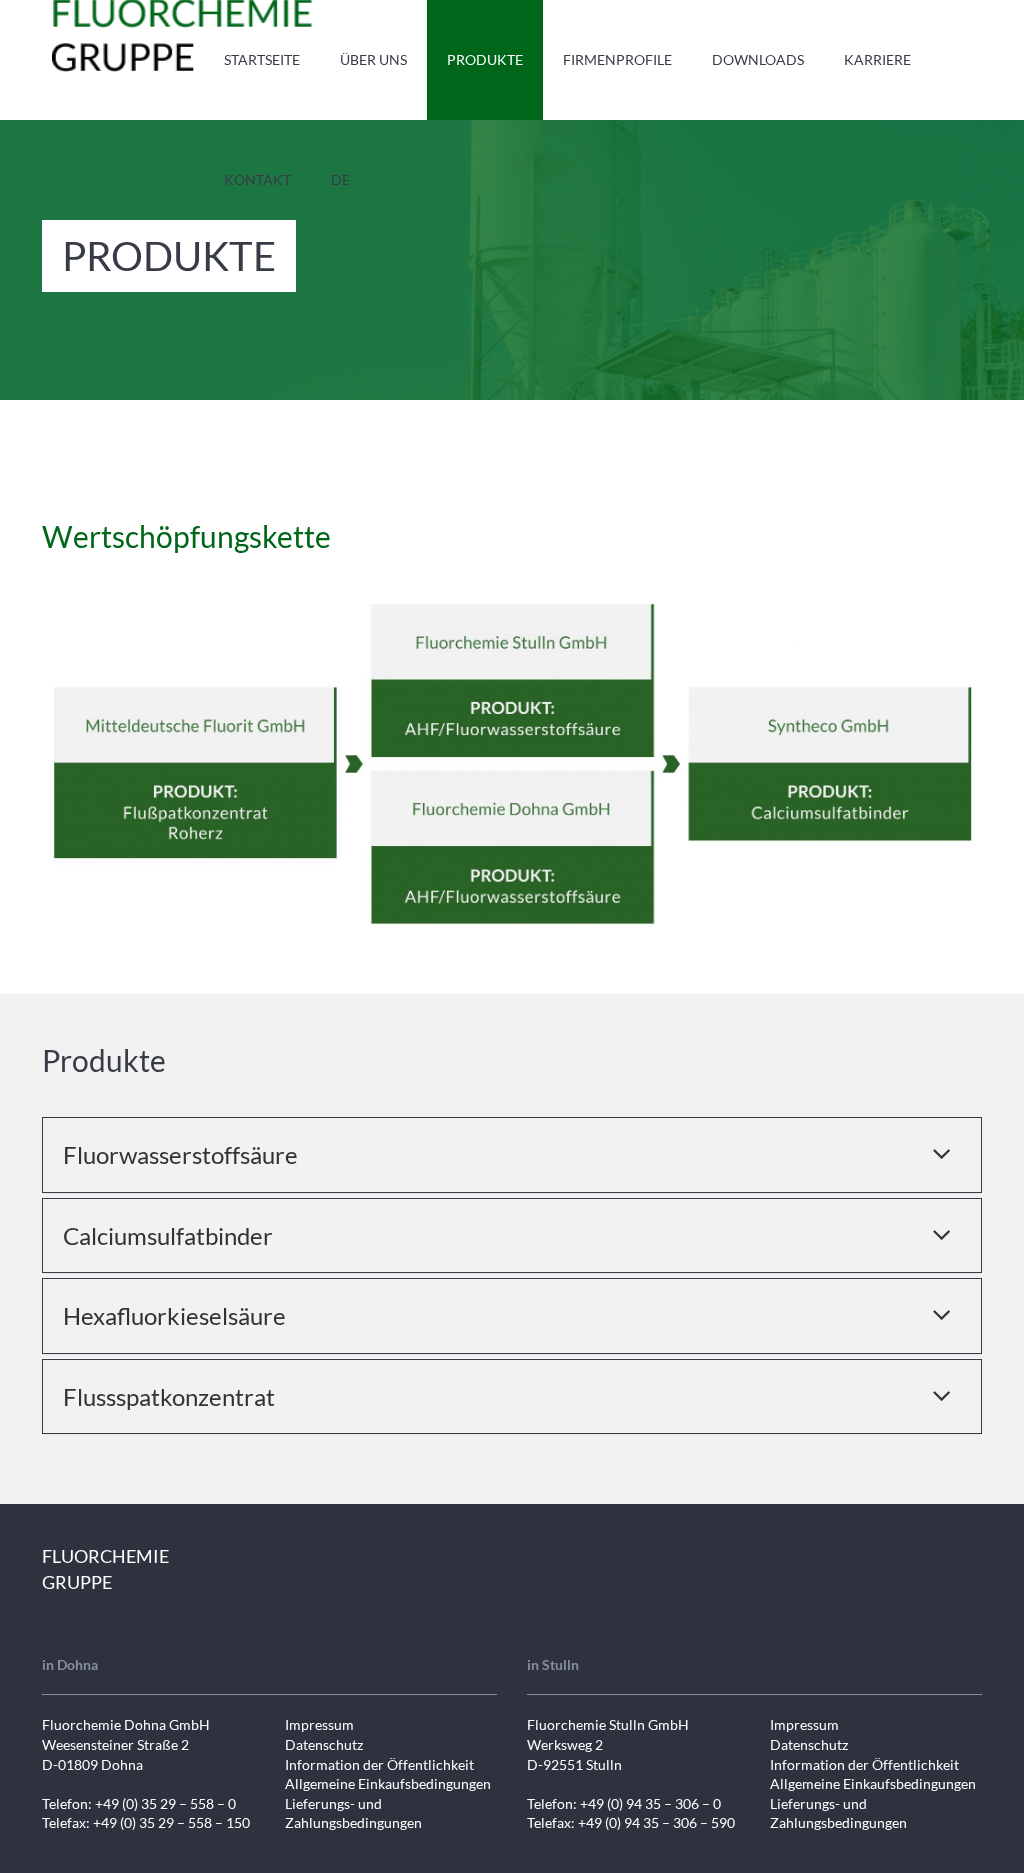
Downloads (758, 59)
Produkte (485, 59)
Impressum (319, 1724)
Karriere (877, 59)
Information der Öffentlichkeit (379, 1764)
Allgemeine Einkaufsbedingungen (388, 1783)
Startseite (262, 59)
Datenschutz (324, 1744)
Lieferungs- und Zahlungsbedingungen (353, 1813)
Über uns (373, 59)
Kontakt (257, 179)
